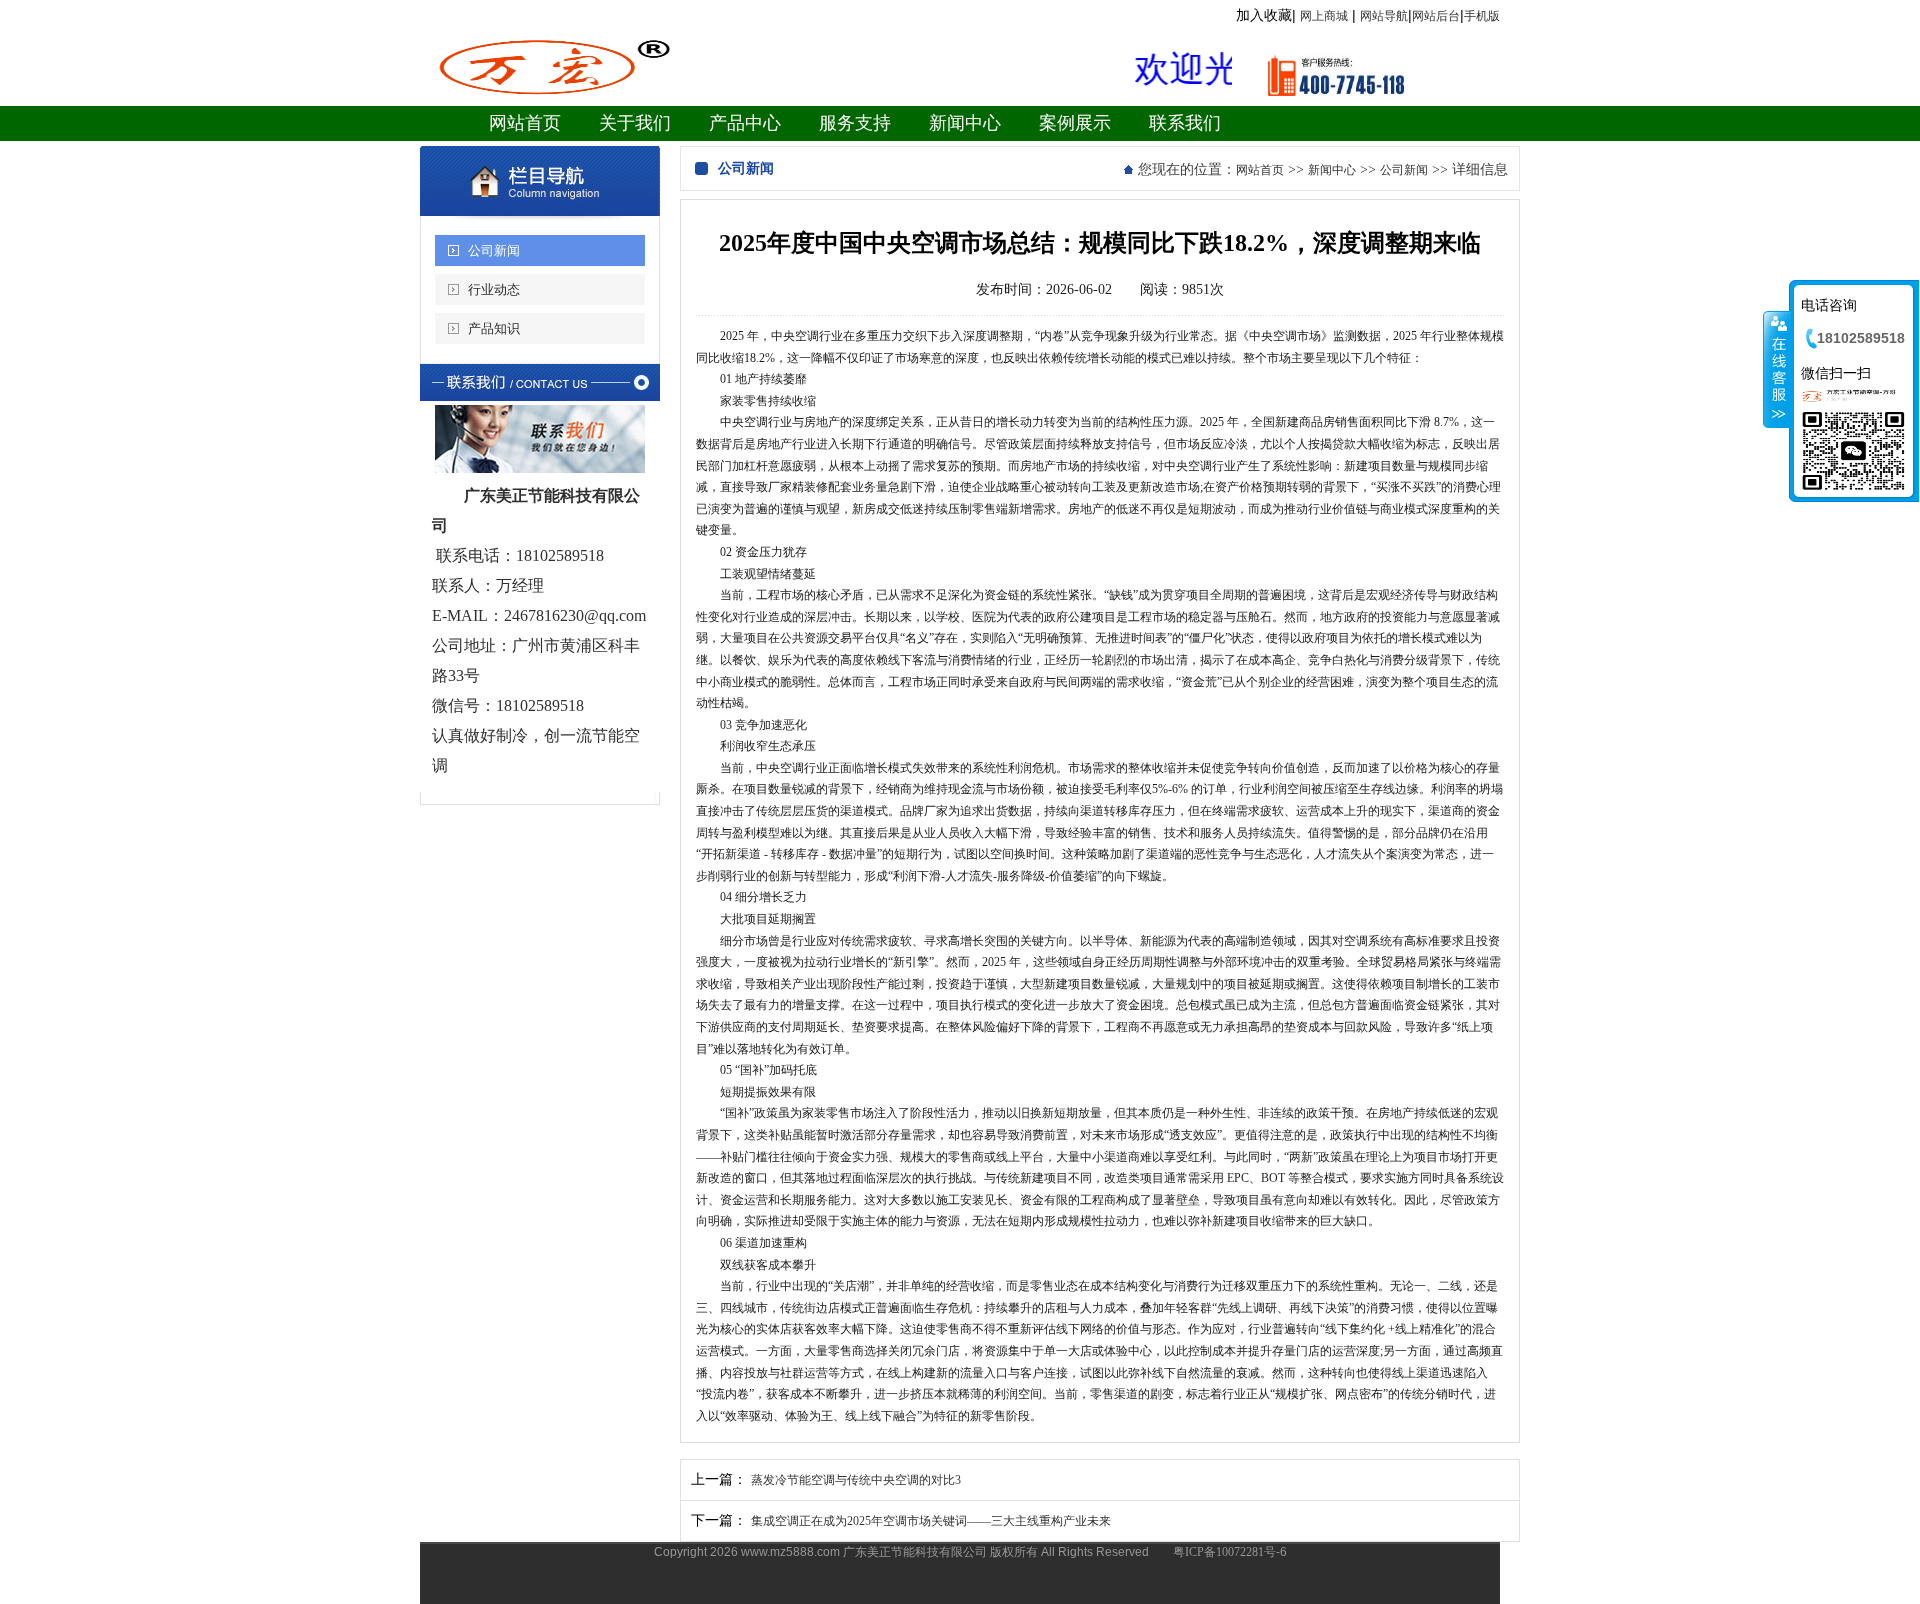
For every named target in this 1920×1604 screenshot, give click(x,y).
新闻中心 (1332, 170)
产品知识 (494, 328)
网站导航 (1384, 16)
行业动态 (494, 289)
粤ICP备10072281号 (1224, 1552)
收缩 (1777, 369)
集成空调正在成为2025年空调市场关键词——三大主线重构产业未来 (931, 1521)
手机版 (1482, 16)
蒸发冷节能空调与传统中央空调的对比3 (856, 1480)
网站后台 (1436, 16)
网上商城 (1324, 16)
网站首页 (1260, 170)
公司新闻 (494, 250)
